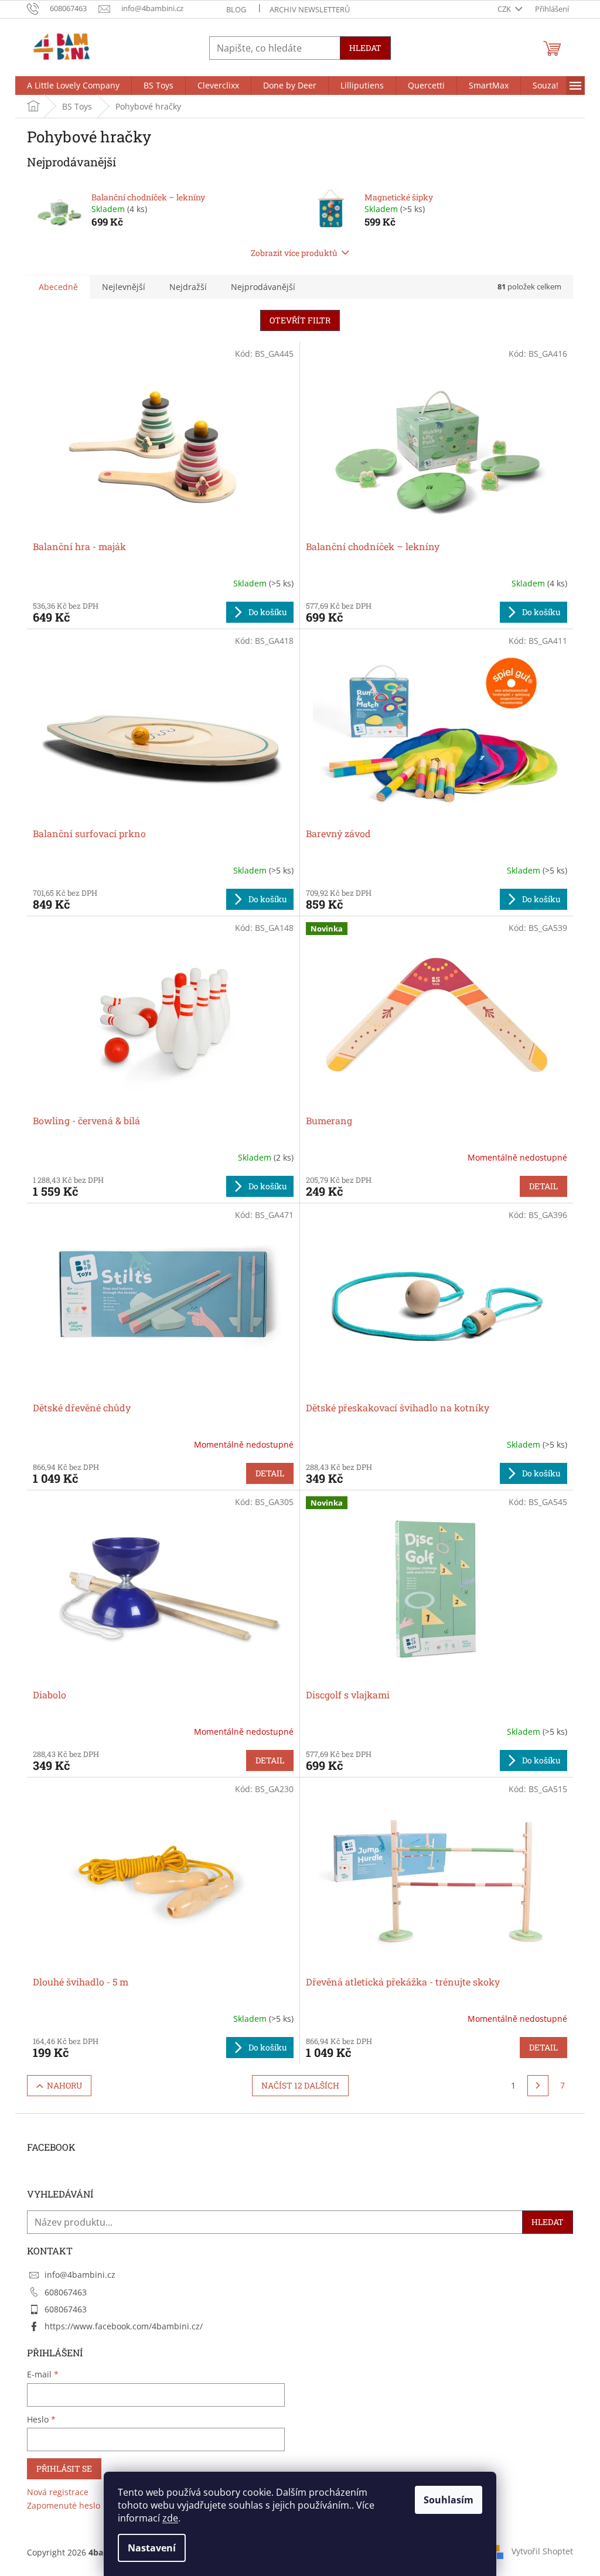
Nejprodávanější (263, 287)
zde (170, 2518)
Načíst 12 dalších (300, 2085)
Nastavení (152, 2548)
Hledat (365, 48)
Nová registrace (58, 2492)
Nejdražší (188, 287)
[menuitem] (73, 86)
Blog (236, 9)
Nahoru (64, 2085)
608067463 (66, 2292)
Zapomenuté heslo (64, 2505)
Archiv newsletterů (310, 9)
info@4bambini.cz (80, 2275)
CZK (505, 9)
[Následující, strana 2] (538, 2086)
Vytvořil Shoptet (542, 2551)
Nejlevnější (124, 287)
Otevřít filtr (300, 320)
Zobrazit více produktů (294, 253)
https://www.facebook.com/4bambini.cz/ (124, 2326)
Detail (543, 1186)
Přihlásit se (64, 2468)
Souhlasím (449, 2500)
